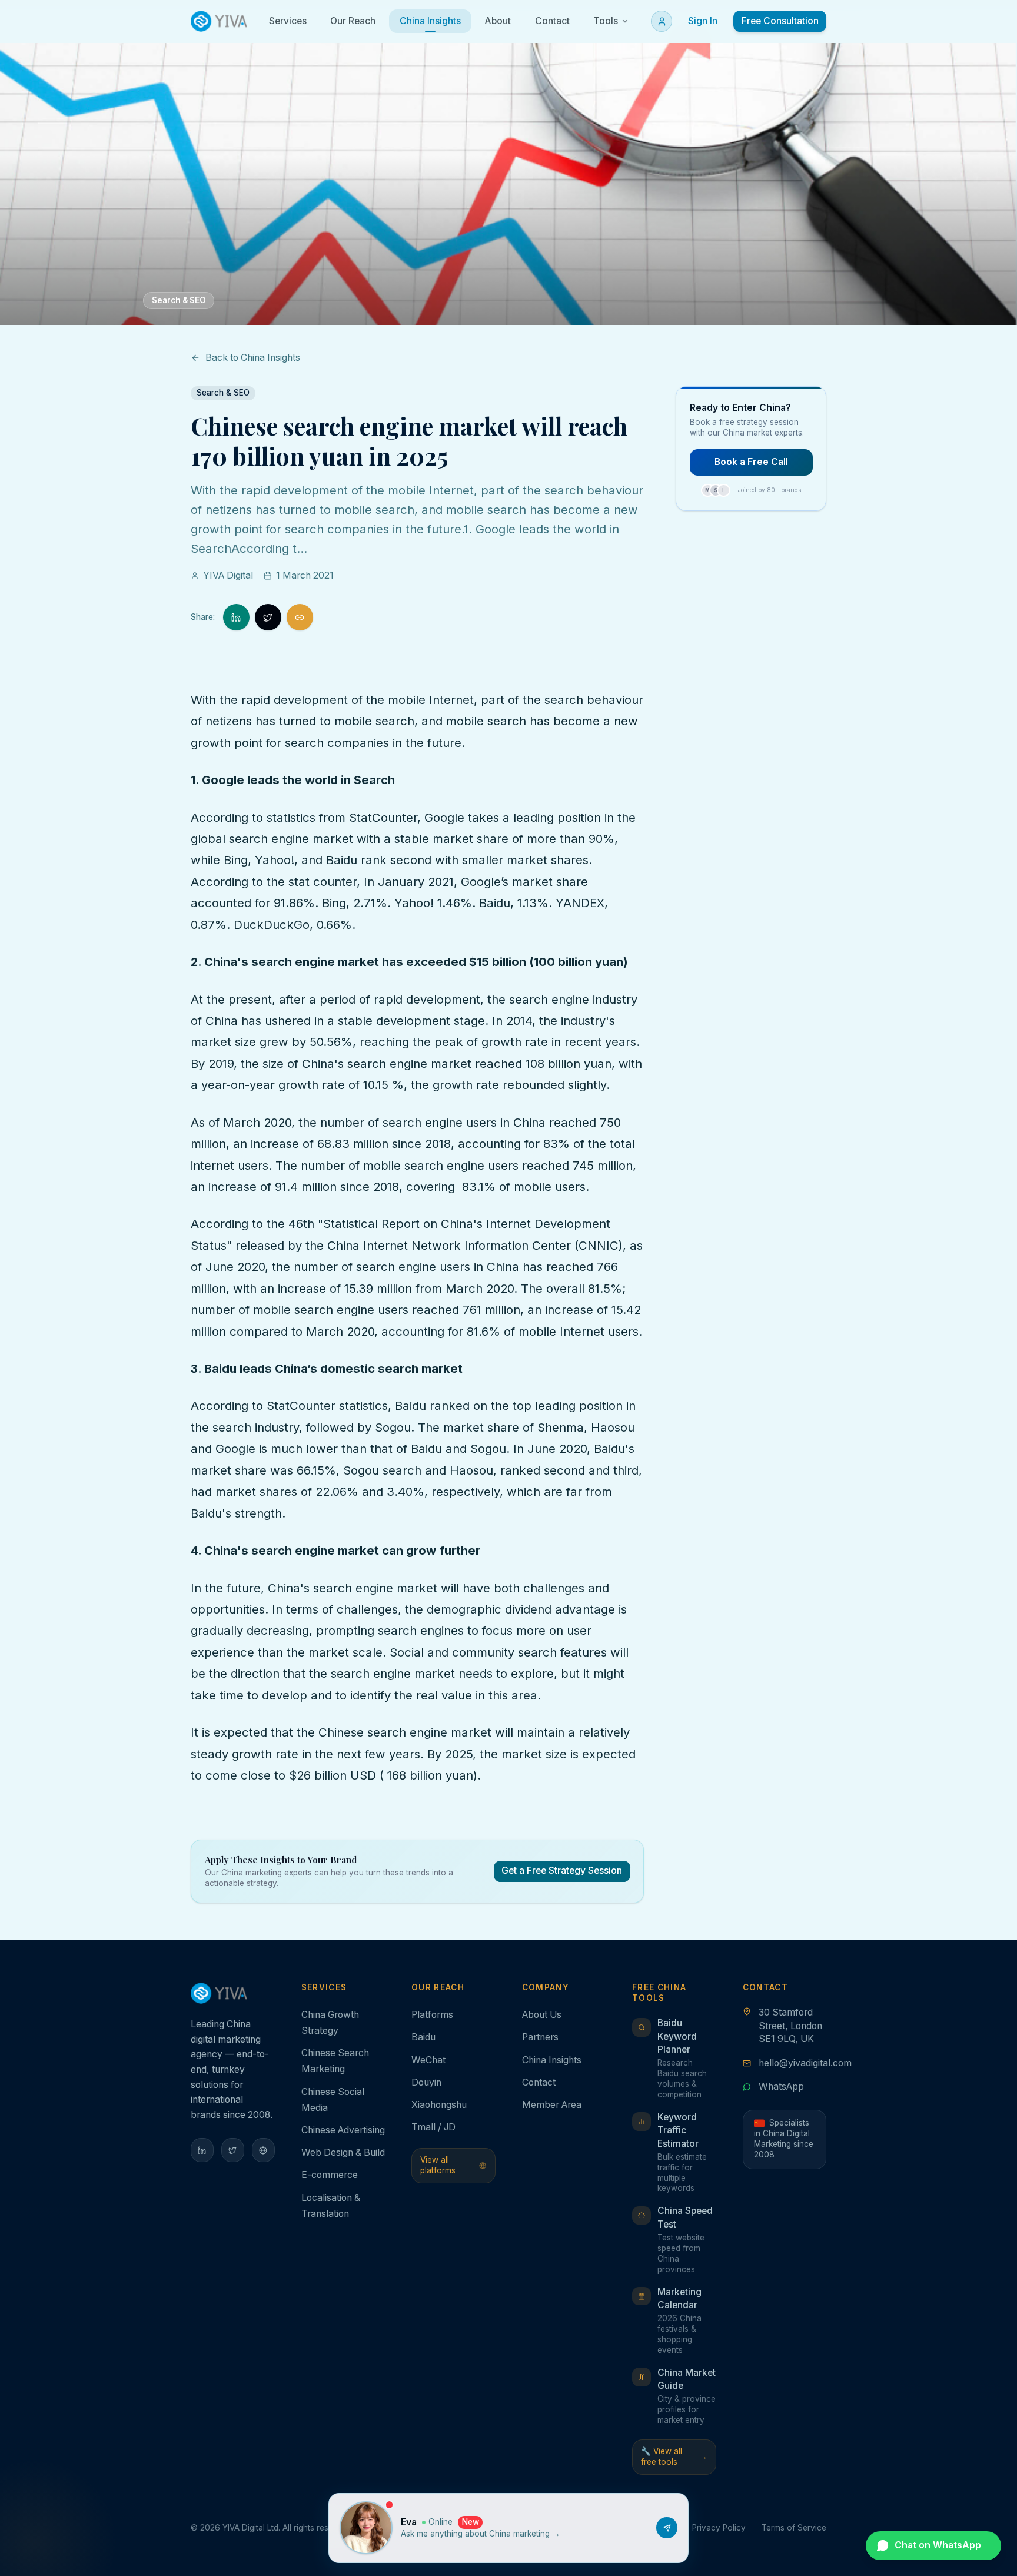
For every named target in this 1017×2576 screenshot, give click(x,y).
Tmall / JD (433, 2127)
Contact (539, 2082)
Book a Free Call (751, 462)
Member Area (552, 2105)
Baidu (423, 2037)
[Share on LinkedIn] (236, 617)
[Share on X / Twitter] (268, 617)
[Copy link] (300, 617)
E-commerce (330, 2175)
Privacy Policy (719, 2528)
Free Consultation (780, 21)
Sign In (703, 21)
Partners (540, 2037)
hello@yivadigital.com (805, 2063)
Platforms (432, 2015)
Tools (606, 21)
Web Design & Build (343, 2152)
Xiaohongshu (439, 2105)
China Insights (552, 2060)
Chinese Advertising (343, 2130)
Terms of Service (794, 2528)
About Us (542, 2015)
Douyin (426, 2082)
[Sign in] (662, 21)
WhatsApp (781, 2087)
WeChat (428, 2060)
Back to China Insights (253, 358)
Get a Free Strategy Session (562, 1870)
